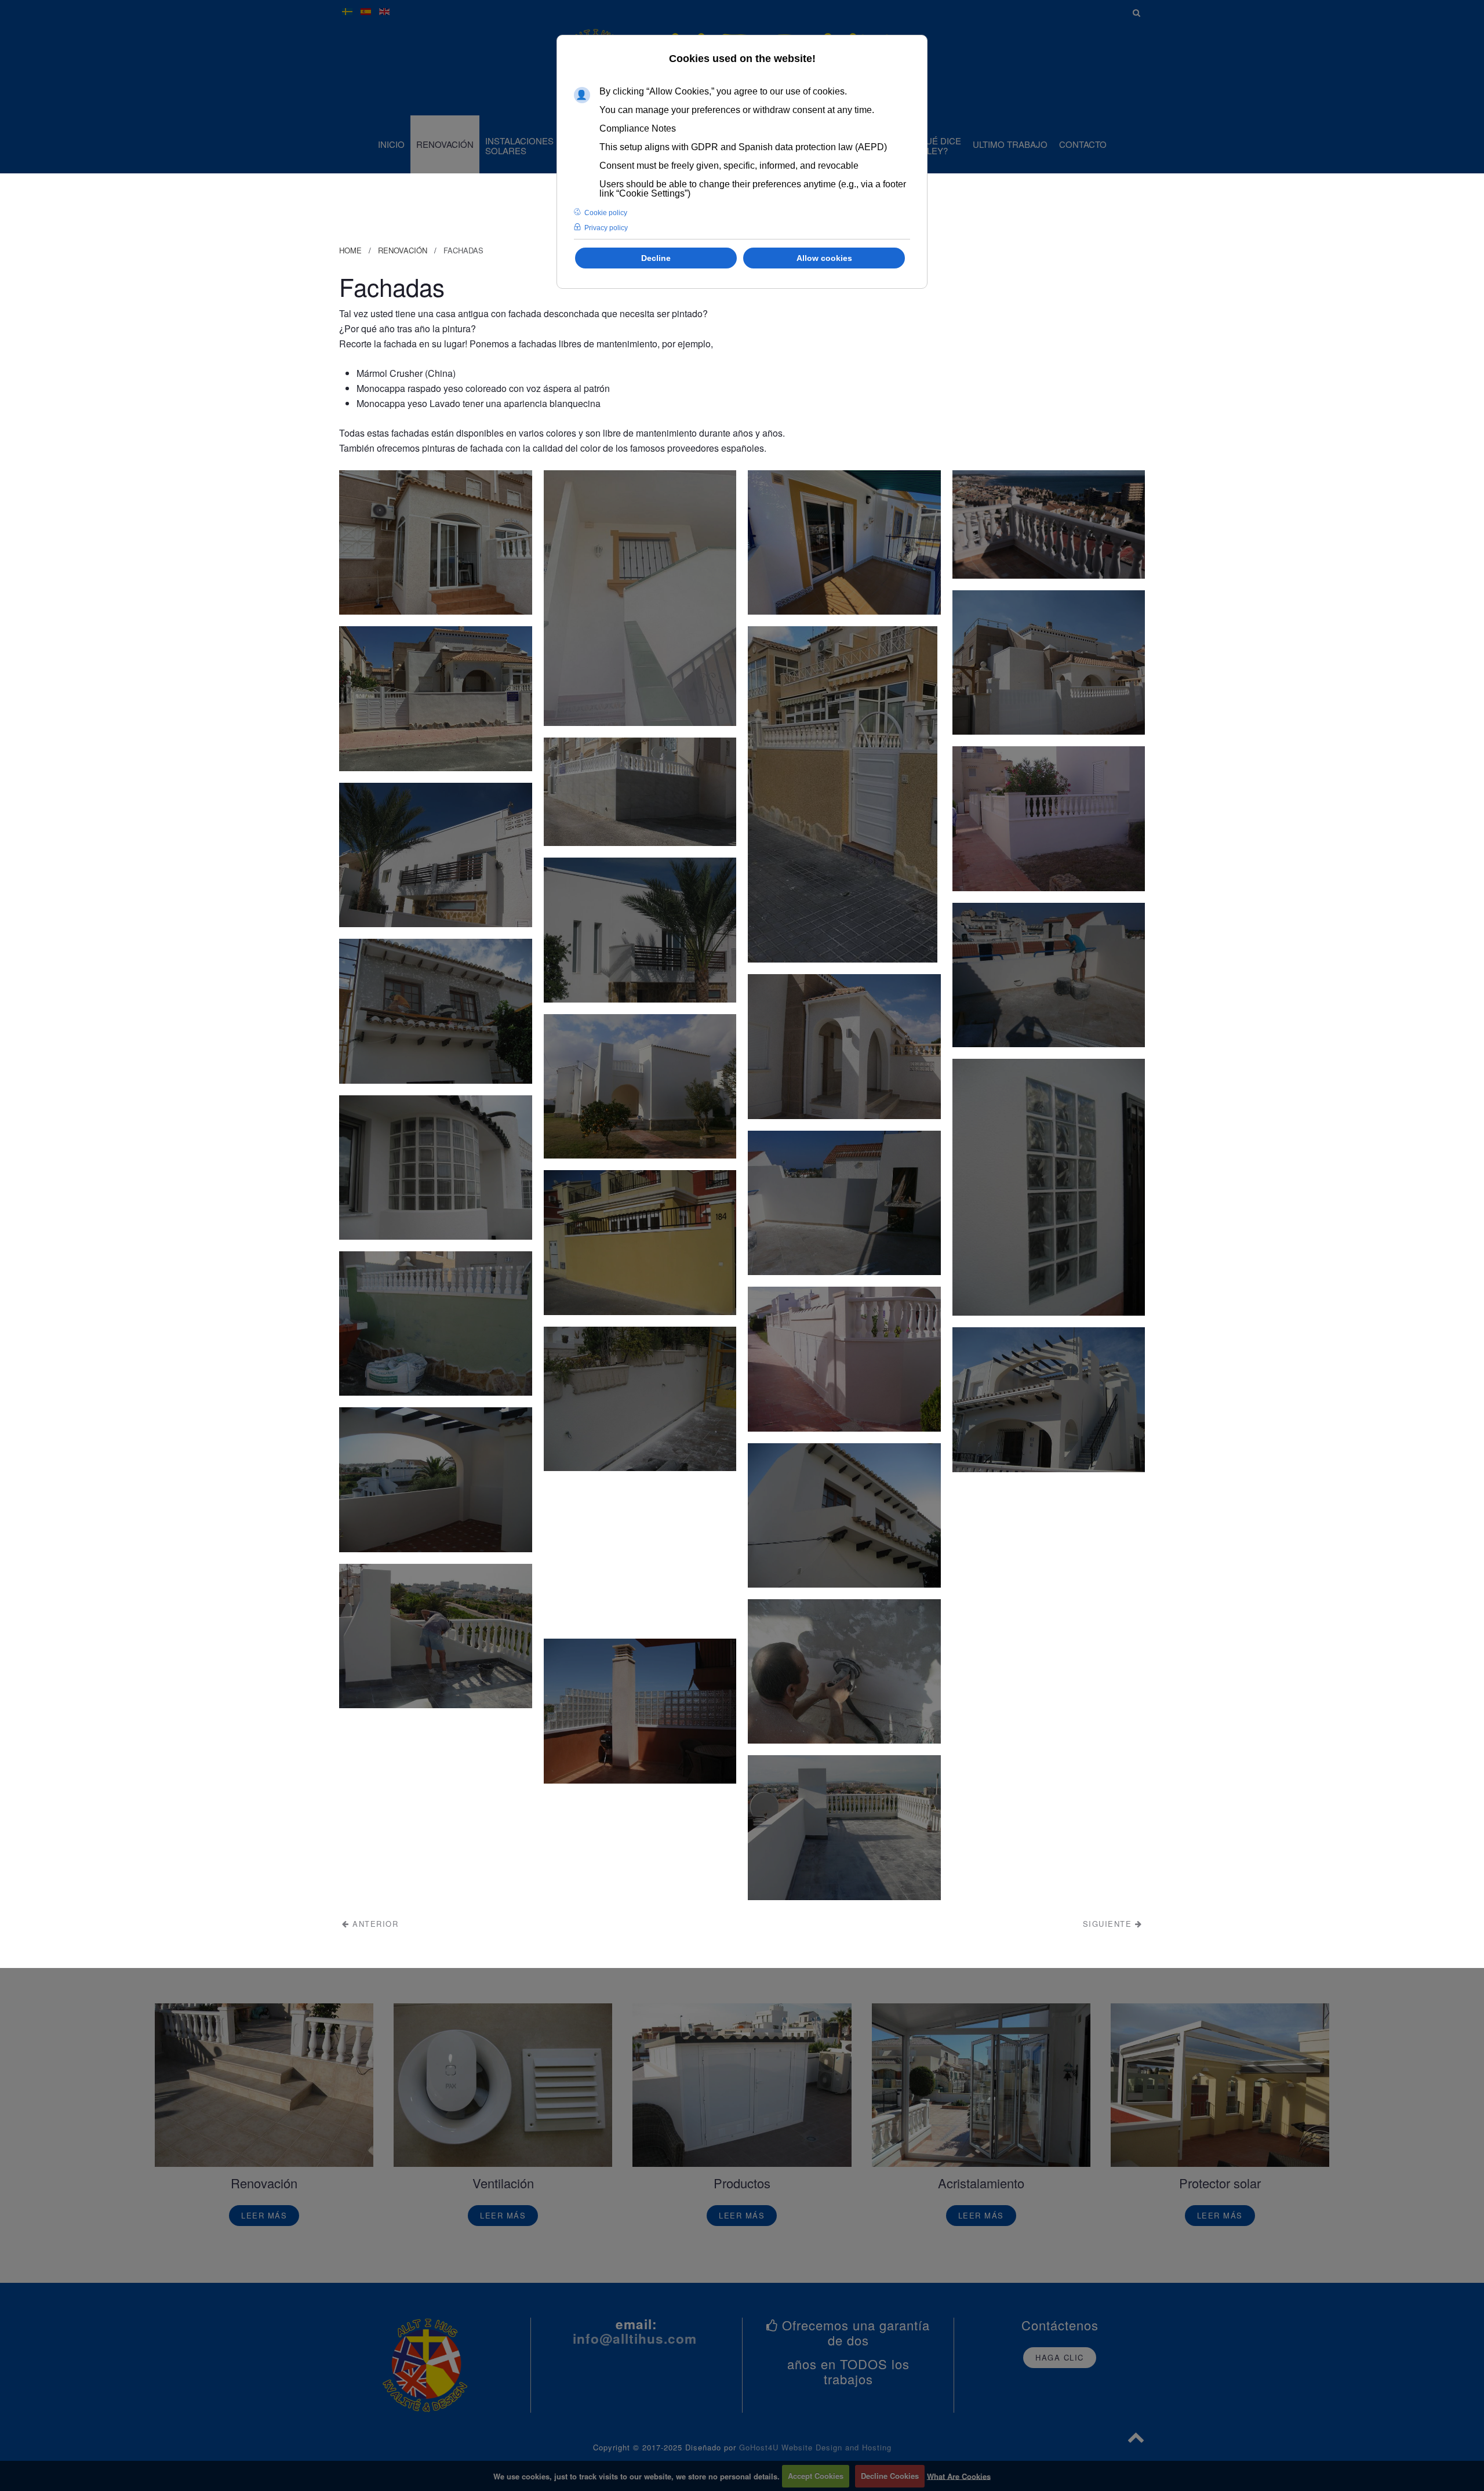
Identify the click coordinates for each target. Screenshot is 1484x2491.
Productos (742, 2183)
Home (350, 250)
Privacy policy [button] (606, 228)
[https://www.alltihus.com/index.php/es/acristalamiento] (981, 2085)
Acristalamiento (981, 2183)
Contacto (1083, 144)
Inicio (391, 144)
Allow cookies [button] (824, 258)
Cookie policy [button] (606, 213)
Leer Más (264, 2215)
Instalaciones (519, 146)
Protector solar (1220, 2183)
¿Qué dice (938, 146)
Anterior (374, 1924)
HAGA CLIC (1060, 2357)
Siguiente (1109, 1924)
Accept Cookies (816, 2476)
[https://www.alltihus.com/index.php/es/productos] (742, 2085)
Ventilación (503, 2183)
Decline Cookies (890, 2476)
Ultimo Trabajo (1010, 144)
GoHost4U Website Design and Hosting (815, 2447)
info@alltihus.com (635, 2339)
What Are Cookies (959, 2476)
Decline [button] (656, 258)
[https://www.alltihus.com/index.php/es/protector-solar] (1220, 2085)
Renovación (445, 144)
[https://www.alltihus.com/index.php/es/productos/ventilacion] (503, 2085)
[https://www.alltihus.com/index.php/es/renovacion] (264, 2085)
